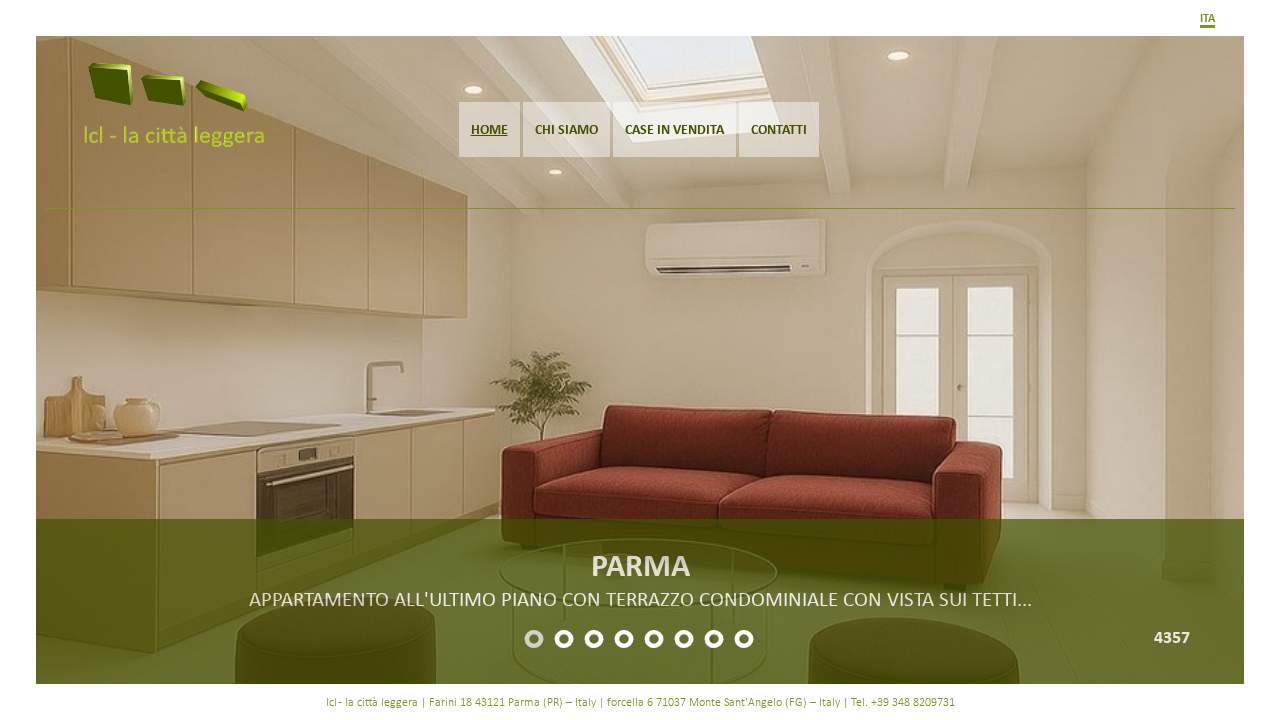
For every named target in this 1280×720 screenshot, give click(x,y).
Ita (1207, 17)
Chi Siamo (566, 129)
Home (489, 129)
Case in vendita (674, 129)
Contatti (779, 129)
